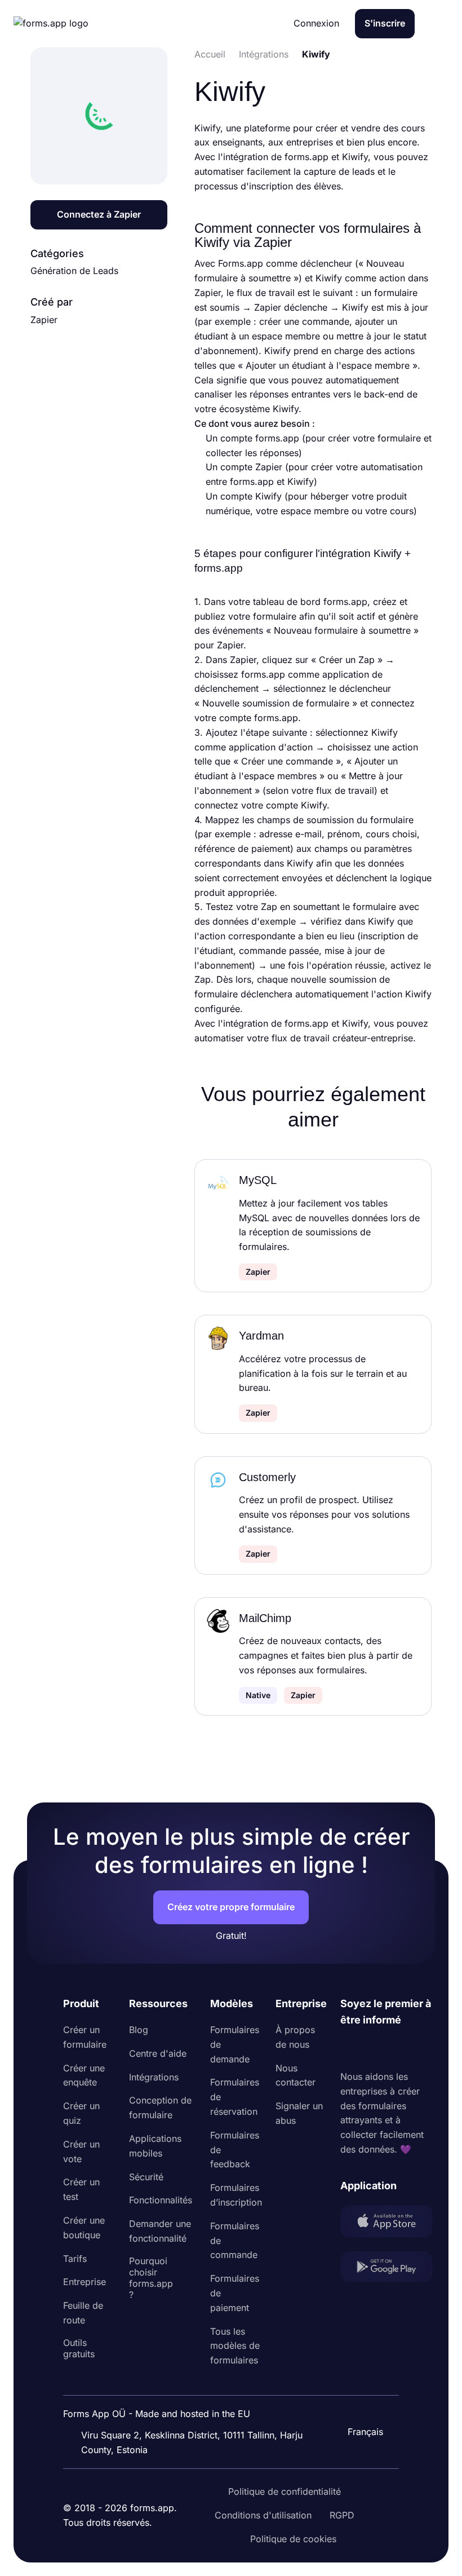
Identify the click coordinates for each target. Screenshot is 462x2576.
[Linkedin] (349, 2049)
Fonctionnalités (161, 2200)
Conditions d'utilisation (263, 2515)
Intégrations (154, 2077)
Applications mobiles (155, 2146)
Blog (139, 2030)
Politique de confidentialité (285, 2491)
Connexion (316, 23)
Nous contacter (296, 2075)
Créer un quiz (81, 2113)
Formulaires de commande (235, 2241)
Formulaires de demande (235, 2044)
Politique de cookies (293, 2539)
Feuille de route (83, 2313)
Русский (370, 2378)
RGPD (342, 2515)
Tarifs (75, 2259)
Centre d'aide (158, 2053)
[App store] (387, 2224)
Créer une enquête (84, 2075)
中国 (361, 2401)
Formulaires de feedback (235, 2150)
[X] (399, 2049)
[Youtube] (424, 2049)
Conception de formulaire (160, 2107)
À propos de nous (295, 2037)
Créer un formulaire (85, 2037)
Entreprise (85, 2282)
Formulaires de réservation (235, 2097)
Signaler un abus (299, 2113)
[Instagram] (374, 2049)
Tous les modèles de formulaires (235, 2346)
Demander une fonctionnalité (160, 2231)
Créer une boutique (84, 2228)
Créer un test (81, 2189)
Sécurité (146, 2177)
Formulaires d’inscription (236, 2195)
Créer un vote (81, 2151)
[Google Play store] (387, 2269)
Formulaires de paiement (235, 2293)
